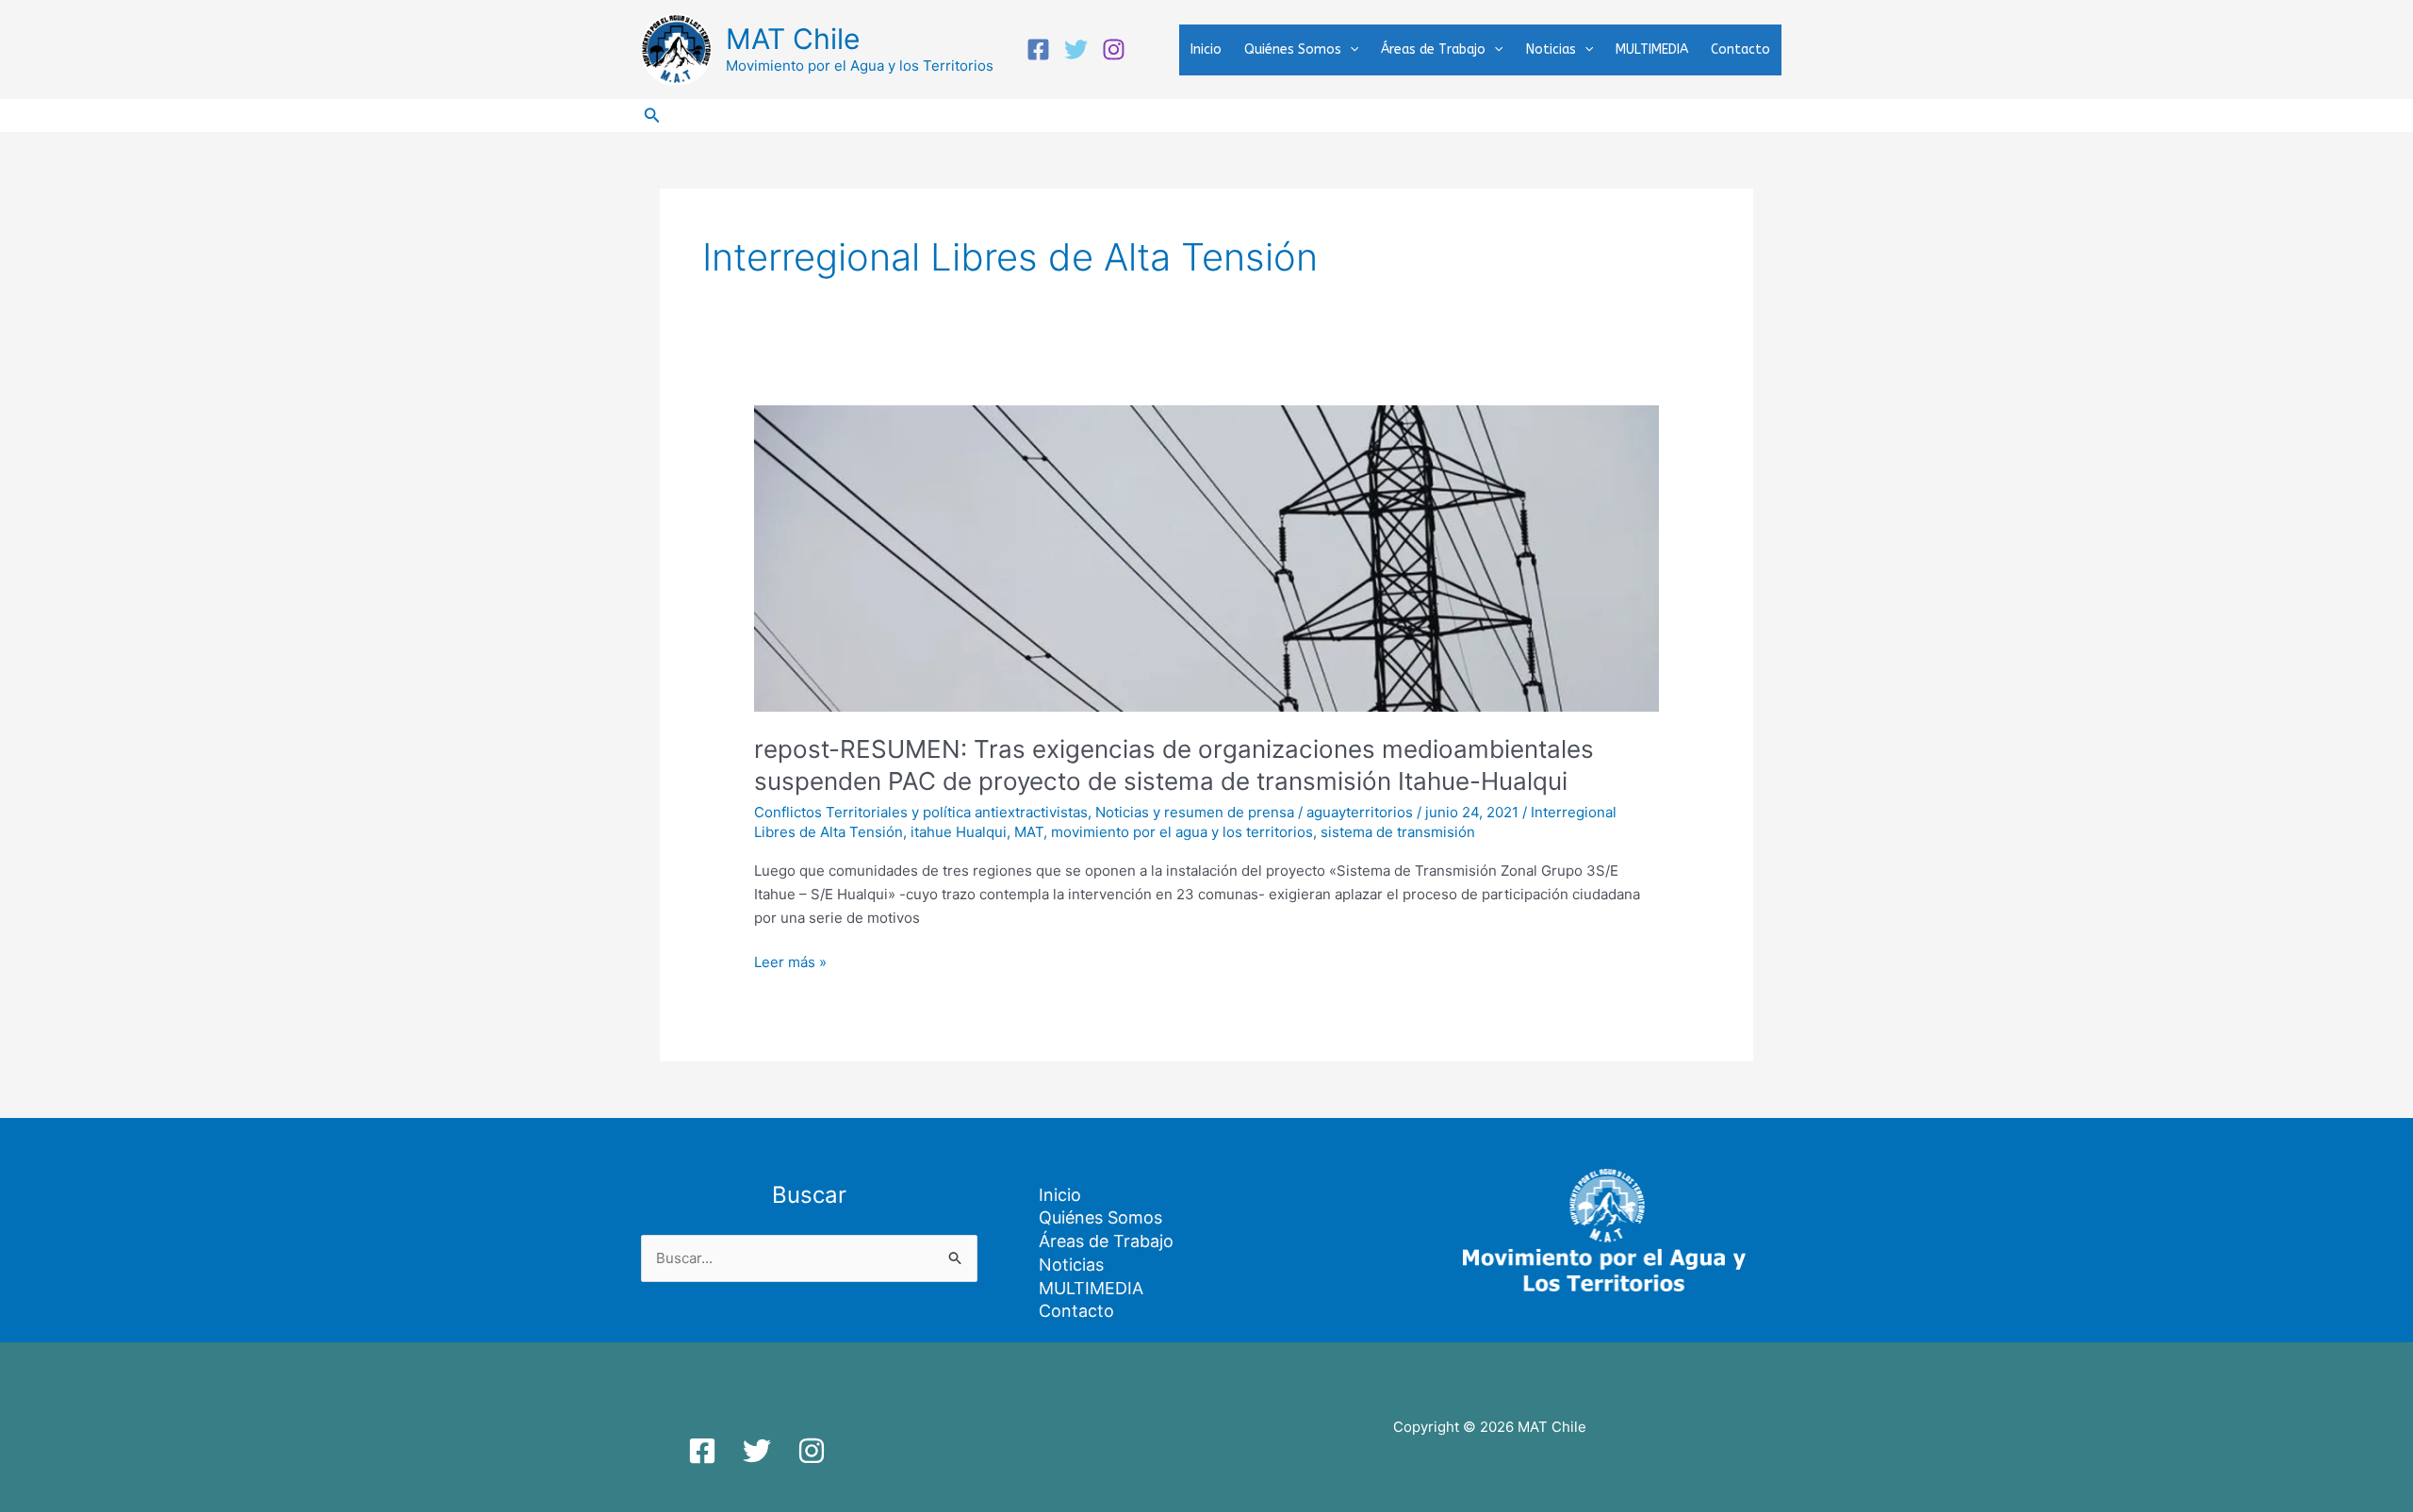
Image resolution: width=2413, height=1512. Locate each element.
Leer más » (790, 961)
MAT (1029, 832)
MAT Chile (793, 39)
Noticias (1551, 49)
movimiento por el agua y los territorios (1182, 832)
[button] (1350, 50)
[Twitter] (1076, 49)
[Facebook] (1038, 49)
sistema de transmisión (1398, 832)
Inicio (1206, 49)
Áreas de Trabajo (1433, 49)
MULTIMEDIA (1652, 49)
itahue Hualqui (959, 832)
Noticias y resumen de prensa (1195, 812)
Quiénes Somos (1293, 49)
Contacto (1740, 49)
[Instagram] (1114, 49)
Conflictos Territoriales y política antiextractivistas (921, 812)
